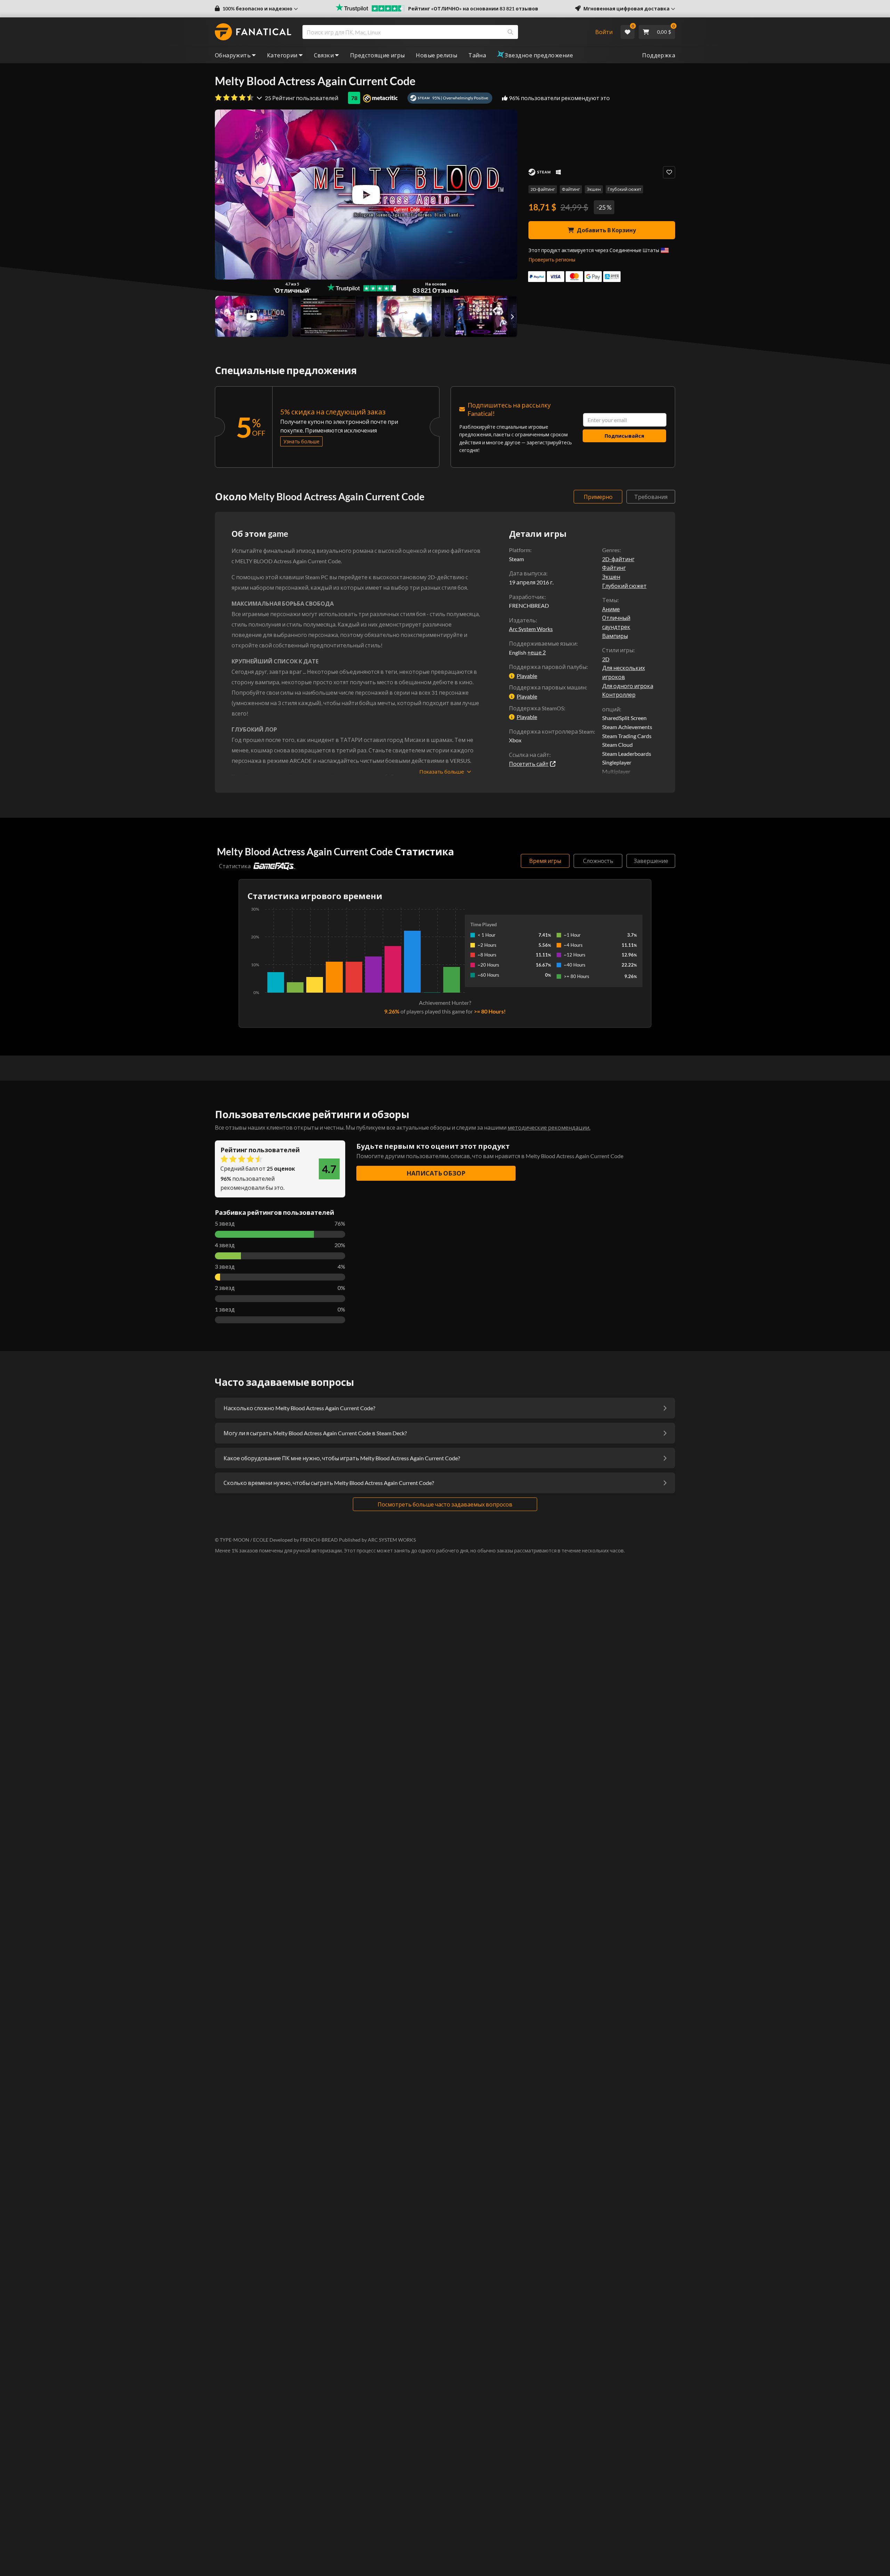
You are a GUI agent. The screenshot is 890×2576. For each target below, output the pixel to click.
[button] (256, 9)
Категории (282, 55)
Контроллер (619, 695)
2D (606, 659)
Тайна (477, 55)
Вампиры (615, 636)
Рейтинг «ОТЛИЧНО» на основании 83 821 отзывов (473, 9)
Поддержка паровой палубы (548, 667)
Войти (604, 32)
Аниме (611, 609)
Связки (324, 55)
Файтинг (571, 189)
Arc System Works (531, 629)
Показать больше (442, 772)
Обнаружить (233, 55)
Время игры (545, 861)
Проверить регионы (552, 260)
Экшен (594, 189)
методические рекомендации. (549, 1127)
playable (527, 676)
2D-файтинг (543, 189)
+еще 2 (537, 652)
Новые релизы (436, 55)
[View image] (252, 316)
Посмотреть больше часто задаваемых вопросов (445, 1504)
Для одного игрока (628, 686)
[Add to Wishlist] (669, 172)
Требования (651, 497)
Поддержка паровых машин (547, 687)
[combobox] (444, 32)
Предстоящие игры (377, 55)
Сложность (598, 861)
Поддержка (659, 55)
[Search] (510, 32)
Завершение (651, 861)
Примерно (598, 497)
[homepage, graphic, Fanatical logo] (253, 32)
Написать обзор (436, 1173)
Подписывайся (624, 436)
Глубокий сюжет (624, 189)
